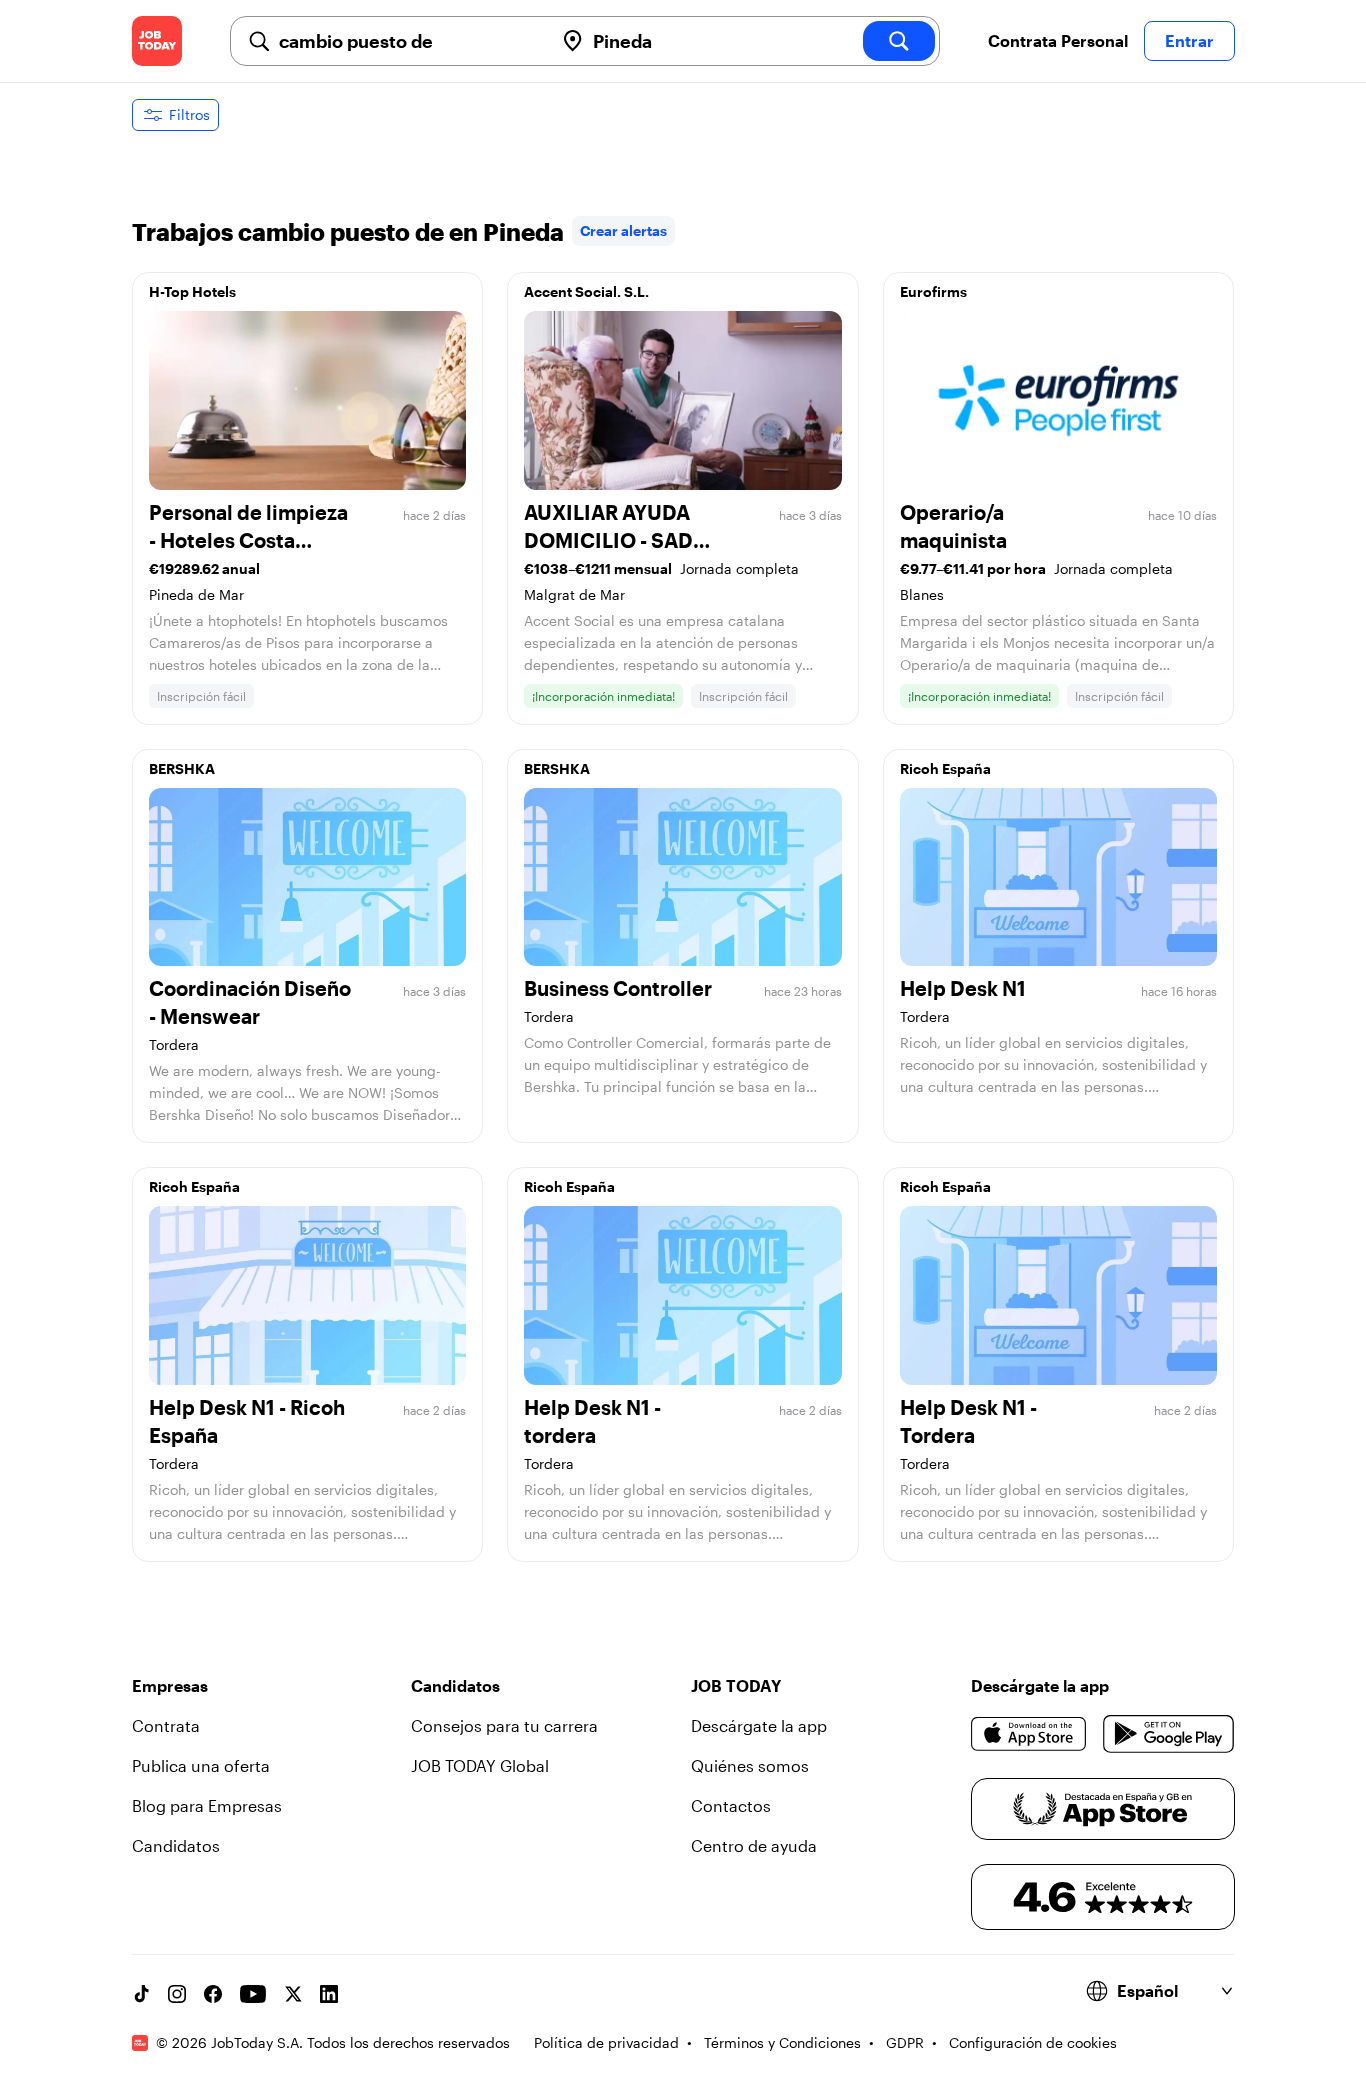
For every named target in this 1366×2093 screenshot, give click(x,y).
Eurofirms (933, 291)
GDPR (905, 2042)
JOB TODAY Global (480, 1765)
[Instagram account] (177, 1994)
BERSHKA (182, 768)
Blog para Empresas (207, 1805)
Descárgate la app (759, 1725)
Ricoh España (945, 768)
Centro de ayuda (754, 1845)
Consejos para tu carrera (504, 1725)
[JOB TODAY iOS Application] (1029, 1734)
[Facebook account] (213, 1994)
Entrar (1189, 40)
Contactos (731, 1805)
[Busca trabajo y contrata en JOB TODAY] (157, 41)
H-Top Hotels (192, 291)
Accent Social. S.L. (586, 291)
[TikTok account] (141, 1994)
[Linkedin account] (329, 1994)
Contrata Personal (1058, 40)
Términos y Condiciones (782, 2042)
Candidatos (176, 1845)
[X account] (293, 1994)
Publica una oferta (201, 1765)
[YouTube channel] (253, 1994)
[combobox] (408, 41)
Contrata (166, 1725)
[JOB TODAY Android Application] (1168, 1734)
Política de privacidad (606, 2042)
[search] (899, 41)
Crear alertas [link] (623, 230)
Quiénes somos (750, 1765)
